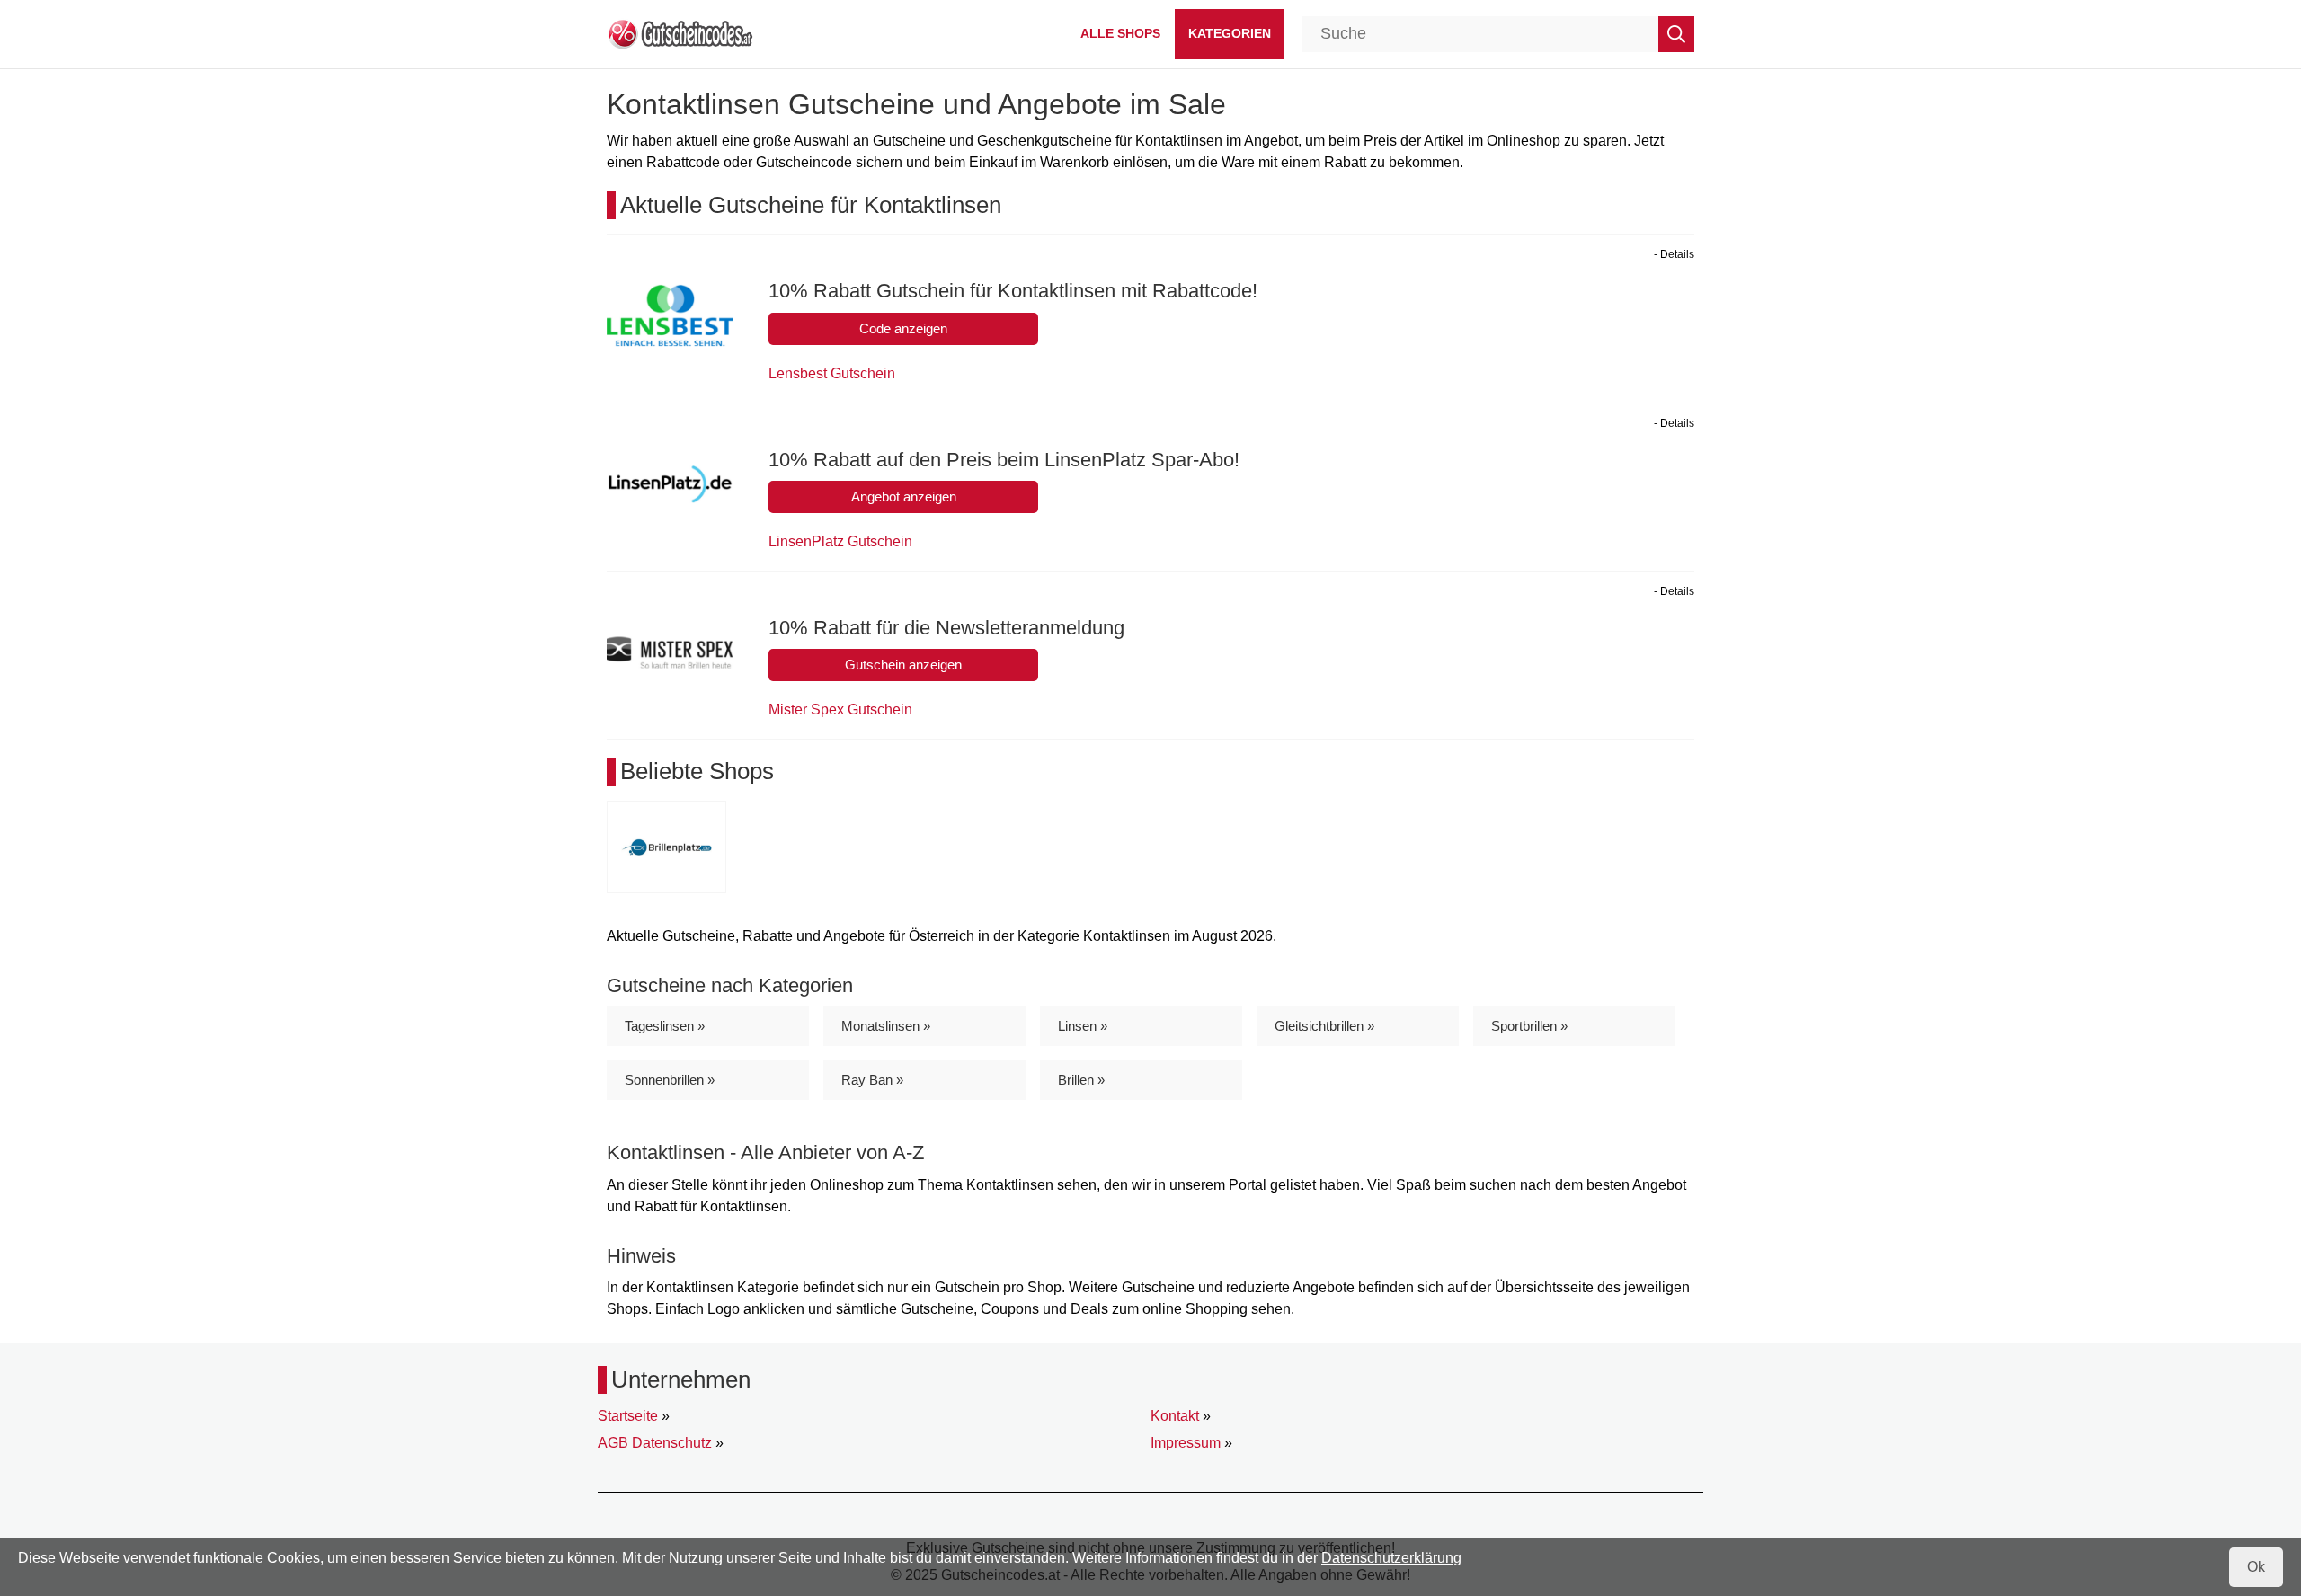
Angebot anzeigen (904, 497)
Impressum (1186, 1443)
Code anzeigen (903, 328)
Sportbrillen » (1529, 1026)
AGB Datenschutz (655, 1443)
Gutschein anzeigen (903, 665)
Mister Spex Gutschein (840, 709)
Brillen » (1081, 1080)
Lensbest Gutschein (832, 373)
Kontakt (1175, 1416)
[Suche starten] (1676, 34)
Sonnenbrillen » (670, 1080)
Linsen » (1083, 1026)
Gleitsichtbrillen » (1324, 1026)
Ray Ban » (872, 1080)
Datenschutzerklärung (1391, 1558)
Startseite (628, 1416)
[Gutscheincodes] (680, 33)
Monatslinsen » (886, 1026)
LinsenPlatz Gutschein (840, 541)
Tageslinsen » (665, 1026)
